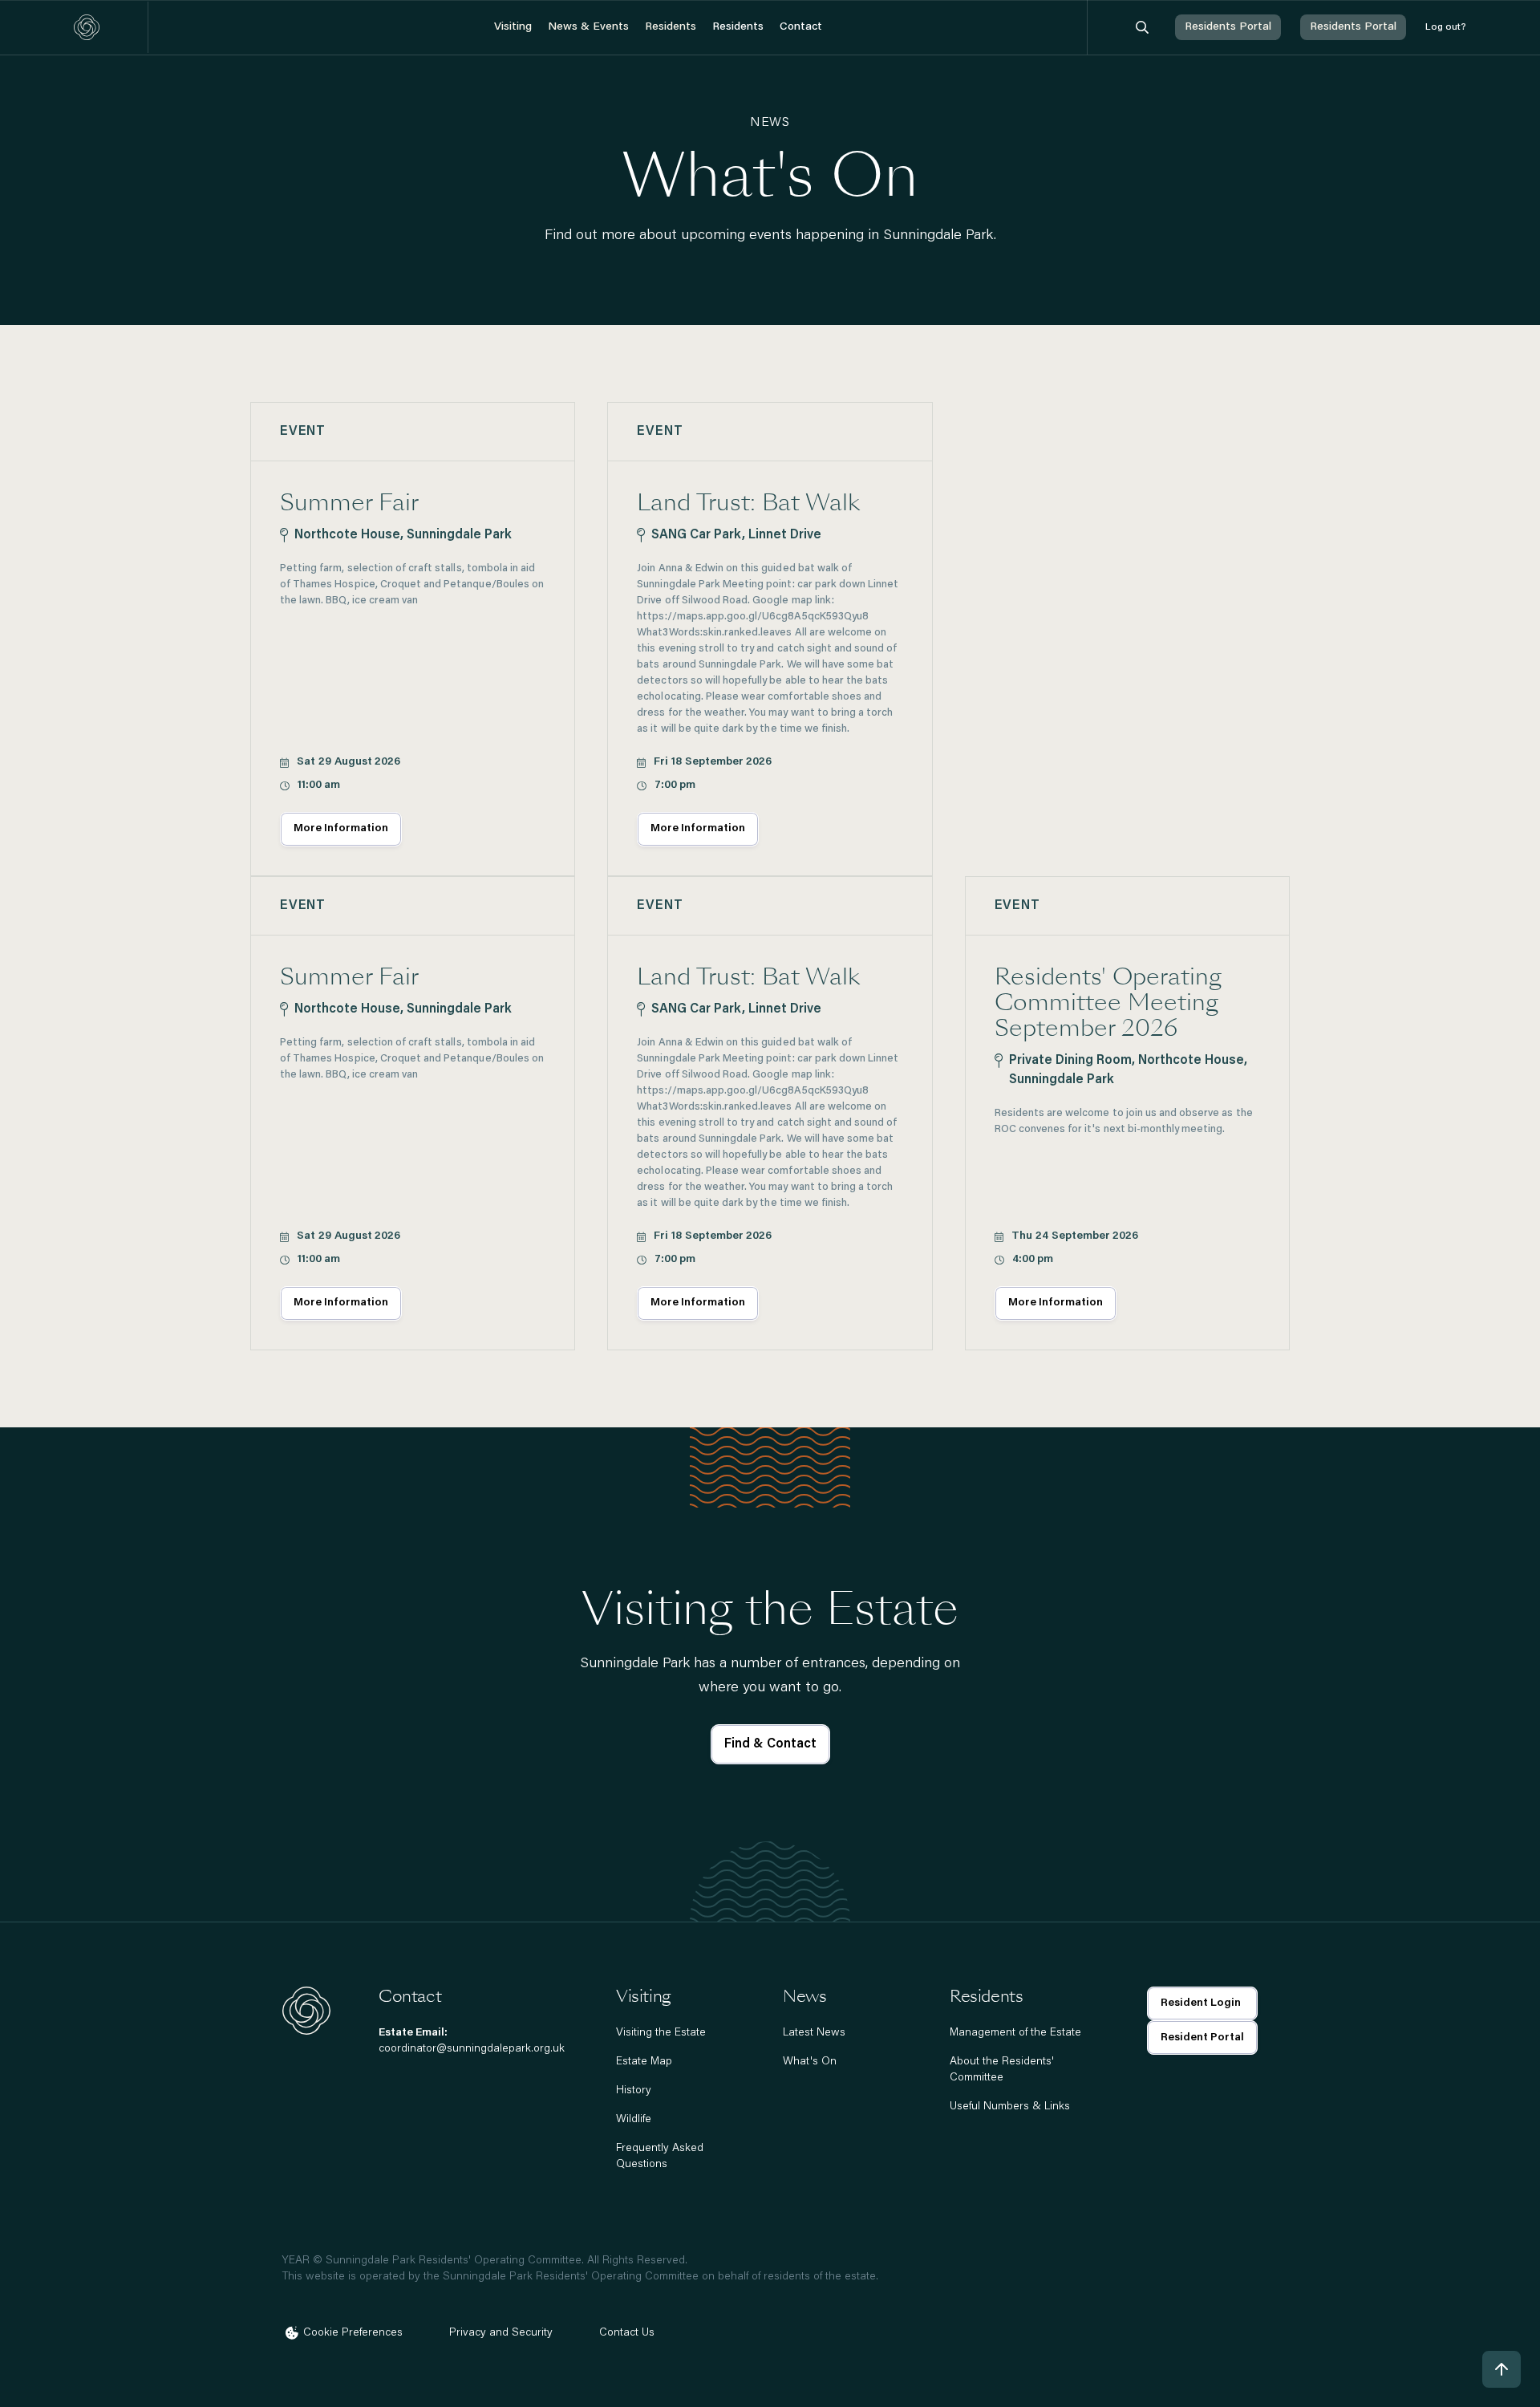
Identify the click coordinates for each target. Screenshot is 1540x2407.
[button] (513, 28)
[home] (87, 27)
